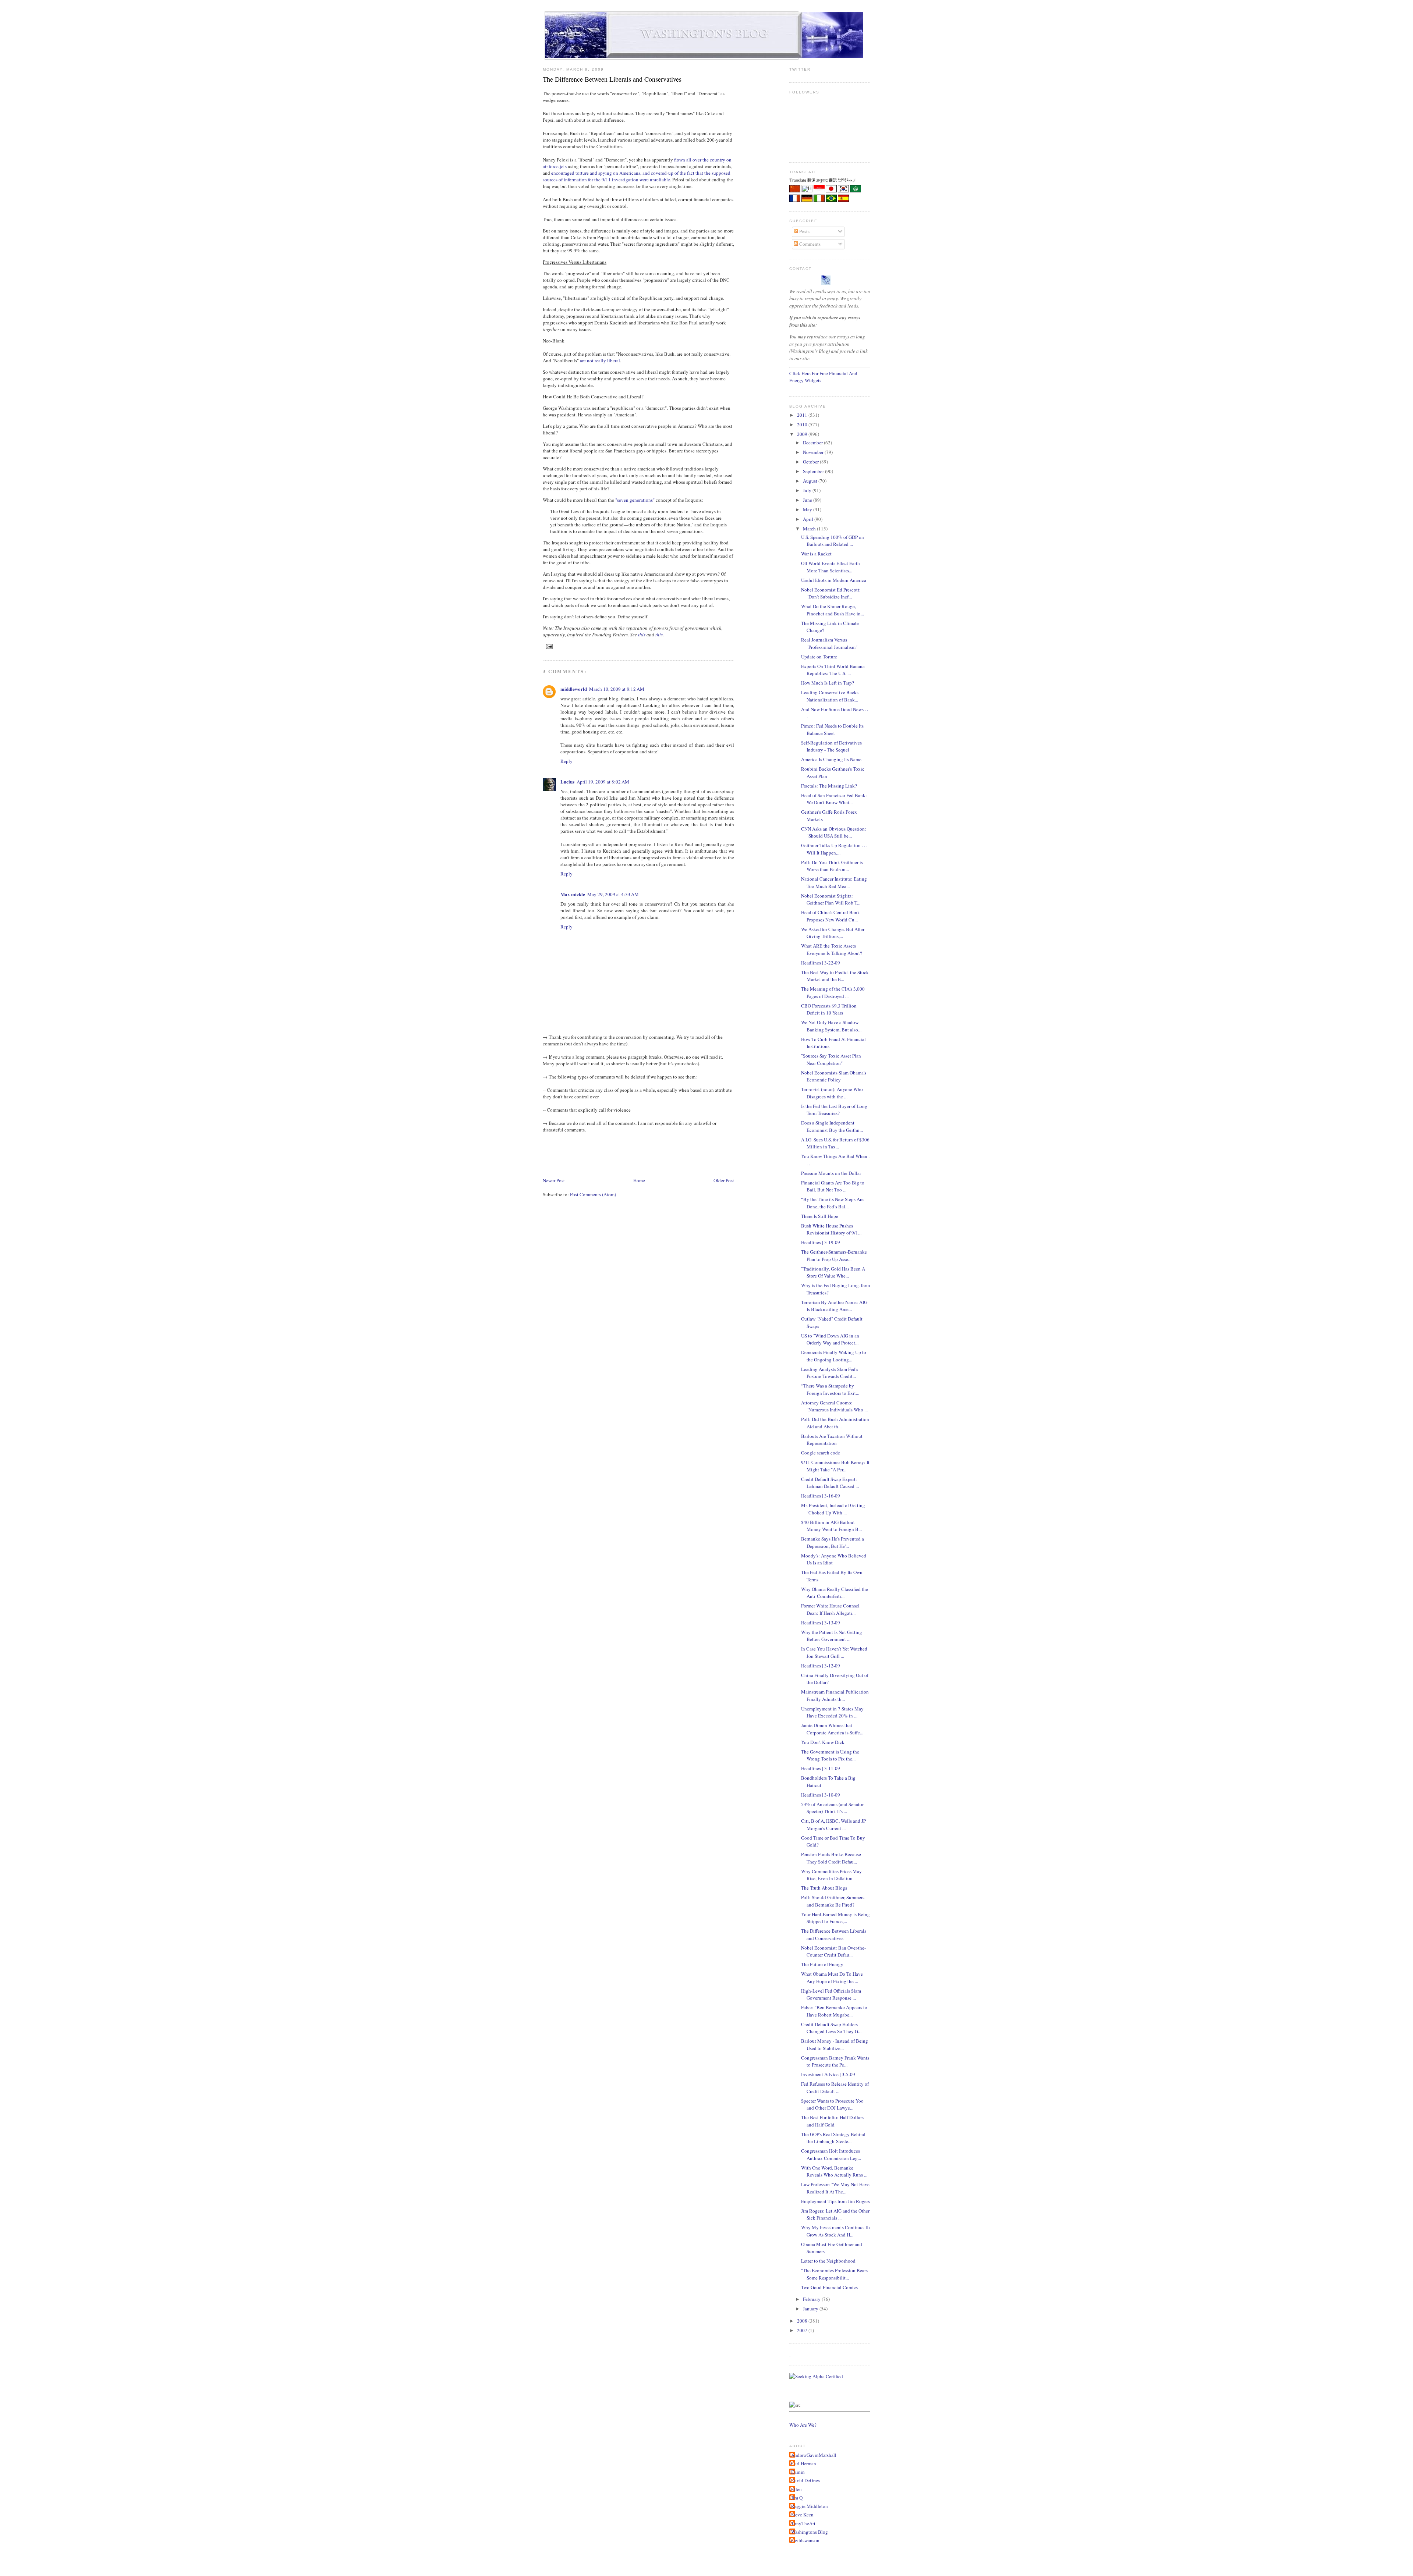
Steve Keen (802, 2515)
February (812, 2299)
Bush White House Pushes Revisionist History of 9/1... (831, 1229)
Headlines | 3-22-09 (821, 963)
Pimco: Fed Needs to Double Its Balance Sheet (832, 729)
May (808, 509)
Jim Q (797, 2498)
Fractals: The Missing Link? (829, 786)
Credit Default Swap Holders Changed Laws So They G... (831, 2028)
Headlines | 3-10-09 (821, 1795)
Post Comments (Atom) (593, 1194)
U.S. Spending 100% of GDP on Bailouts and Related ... (833, 541)
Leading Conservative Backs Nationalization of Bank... (830, 696)
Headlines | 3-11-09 (821, 1768)
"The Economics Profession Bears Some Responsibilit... (834, 2274)
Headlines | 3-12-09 (821, 1666)
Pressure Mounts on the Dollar (831, 1173)
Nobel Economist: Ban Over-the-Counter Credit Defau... (833, 1951)
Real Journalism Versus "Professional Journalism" (829, 643)
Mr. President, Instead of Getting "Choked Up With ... (833, 1509)
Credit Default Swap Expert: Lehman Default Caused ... (830, 1483)
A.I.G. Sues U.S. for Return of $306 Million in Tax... (835, 1143)
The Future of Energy (822, 1964)
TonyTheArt (803, 2523)
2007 (803, 2330)
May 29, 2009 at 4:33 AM (613, 894)
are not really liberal (600, 360)
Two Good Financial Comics (829, 2287)
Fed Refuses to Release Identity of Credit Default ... (835, 2088)
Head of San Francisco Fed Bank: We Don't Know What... (834, 799)
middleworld (574, 689)
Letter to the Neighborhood (828, 2261)
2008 (803, 2321)
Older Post (724, 1180)
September (814, 471)
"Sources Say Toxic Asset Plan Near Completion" (831, 1059)
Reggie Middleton (810, 2506)
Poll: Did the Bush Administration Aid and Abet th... (835, 1423)
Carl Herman (804, 2463)
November (814, 452)
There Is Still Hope (820, 1216)
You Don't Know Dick (823, 1742)
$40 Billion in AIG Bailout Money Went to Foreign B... (831, 1526)
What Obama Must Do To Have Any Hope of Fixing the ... (832, 1978)
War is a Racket (816, 554)
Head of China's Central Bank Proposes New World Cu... (831, 916)
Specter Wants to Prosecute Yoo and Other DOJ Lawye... (832, 2104)
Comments (809, 244)
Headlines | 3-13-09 (821, 1623)
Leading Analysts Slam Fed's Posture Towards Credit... (830, 1373)
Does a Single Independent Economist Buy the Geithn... (832, 1126)
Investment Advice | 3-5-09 (828, 2074)
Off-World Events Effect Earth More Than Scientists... (831, 567)
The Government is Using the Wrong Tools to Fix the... (830, 1755)
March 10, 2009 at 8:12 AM (617, 689)
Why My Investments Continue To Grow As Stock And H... (835, 2231)
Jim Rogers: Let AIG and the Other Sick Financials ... (835, 2214)
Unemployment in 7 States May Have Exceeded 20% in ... (832, 1712)
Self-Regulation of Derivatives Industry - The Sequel (831, 746)
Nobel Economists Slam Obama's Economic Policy (834, 1076)
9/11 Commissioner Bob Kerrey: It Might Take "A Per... (835, 1466)
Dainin (798, 2472)
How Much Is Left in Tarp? (828, 683)
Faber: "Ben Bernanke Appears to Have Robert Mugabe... (834, 2011)
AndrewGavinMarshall (814, 2455)
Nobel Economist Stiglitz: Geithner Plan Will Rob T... (831, 899)
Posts (804, 231)
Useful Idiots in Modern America (834, 580)
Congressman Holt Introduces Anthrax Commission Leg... (831, 2154)
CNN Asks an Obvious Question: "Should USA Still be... (834, 832)
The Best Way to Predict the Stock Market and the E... (835, 976)
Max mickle (573, 894)
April (809, 519)
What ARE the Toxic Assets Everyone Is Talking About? (832, 949)
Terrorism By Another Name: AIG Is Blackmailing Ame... (834, 1306)
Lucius (567, 781)
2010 (803, 424)
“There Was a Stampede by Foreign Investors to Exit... (830, 1389)
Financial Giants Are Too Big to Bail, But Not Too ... (833, 1186)
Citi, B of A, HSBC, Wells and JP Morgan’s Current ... (833, 1824)
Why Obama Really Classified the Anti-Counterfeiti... (835, 1593)
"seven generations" (635, 500)
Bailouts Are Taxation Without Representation (832, 1440)
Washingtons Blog (810, 2532)
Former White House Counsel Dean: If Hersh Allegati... (830, 1609)
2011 (803, 415)
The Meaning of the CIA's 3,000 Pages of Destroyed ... (833, 992)
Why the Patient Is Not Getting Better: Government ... (832, 1636)
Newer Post (554, 1180)
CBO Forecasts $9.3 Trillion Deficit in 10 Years (829, 1009)
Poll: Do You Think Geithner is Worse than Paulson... (832, 866)
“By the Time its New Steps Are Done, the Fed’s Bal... (832, 1203)
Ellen (796, 2489)
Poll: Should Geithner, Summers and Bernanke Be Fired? (833, 1901)
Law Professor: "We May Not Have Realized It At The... (835, 2188)
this (642, 635)
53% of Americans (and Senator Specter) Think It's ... (832, 1808)
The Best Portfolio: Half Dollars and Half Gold (832, 2121)
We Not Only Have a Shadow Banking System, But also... (831, 1026)
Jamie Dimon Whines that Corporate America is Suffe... (832, 1729)
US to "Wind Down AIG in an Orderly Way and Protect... (830, 1339)
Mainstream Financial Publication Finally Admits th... (835, 1695)
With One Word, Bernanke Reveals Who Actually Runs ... (834, 2171)
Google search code (821, 1453)
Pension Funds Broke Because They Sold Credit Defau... (831, 1858)
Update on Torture (819, 657)
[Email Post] (548, 646)
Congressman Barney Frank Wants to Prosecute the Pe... (835, 2061)
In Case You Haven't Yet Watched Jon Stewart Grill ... (834, 1652)
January (811, 2309)
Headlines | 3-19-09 (821, 1242)
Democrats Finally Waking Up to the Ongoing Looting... (834, 1356)
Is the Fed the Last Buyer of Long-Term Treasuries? (835, 1110)
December (813, 443)
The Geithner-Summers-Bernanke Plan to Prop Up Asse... (834, 1255)
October (811, 462)
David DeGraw (806, 2480)
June (808, 500)
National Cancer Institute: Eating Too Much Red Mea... (834, 882)
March (810, 529)
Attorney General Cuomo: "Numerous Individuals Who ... (834, 1406)
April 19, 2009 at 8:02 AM (603, 782)
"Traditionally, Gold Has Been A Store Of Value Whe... (833, 1272)
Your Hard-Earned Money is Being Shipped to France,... (835, 1918)
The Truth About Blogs (824, 1888)
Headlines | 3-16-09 (821, 1496)
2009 (803, 434)
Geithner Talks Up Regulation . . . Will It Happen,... (834, 849)
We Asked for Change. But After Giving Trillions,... (833, 933)
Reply (566, 761)
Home (639, 1180)
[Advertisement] (677, 1154)
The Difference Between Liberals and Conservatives (612, 79)
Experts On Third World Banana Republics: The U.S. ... (833, 670)
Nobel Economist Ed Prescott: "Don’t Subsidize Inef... (831, 593)
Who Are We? (803, 2425)
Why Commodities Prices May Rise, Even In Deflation (831, 1875)
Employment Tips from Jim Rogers (835, 2201)
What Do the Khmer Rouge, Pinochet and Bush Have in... (833, 610)
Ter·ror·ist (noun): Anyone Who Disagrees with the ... (832, 1093)
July (808, 490)
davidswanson (805, 2540)
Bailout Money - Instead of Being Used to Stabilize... (835, 2044)
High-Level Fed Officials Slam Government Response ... (831, 1994)
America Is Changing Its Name (831, 759)
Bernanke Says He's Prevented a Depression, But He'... (833, 1542)
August (811, 481)
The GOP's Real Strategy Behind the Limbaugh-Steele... (833, 2138)
